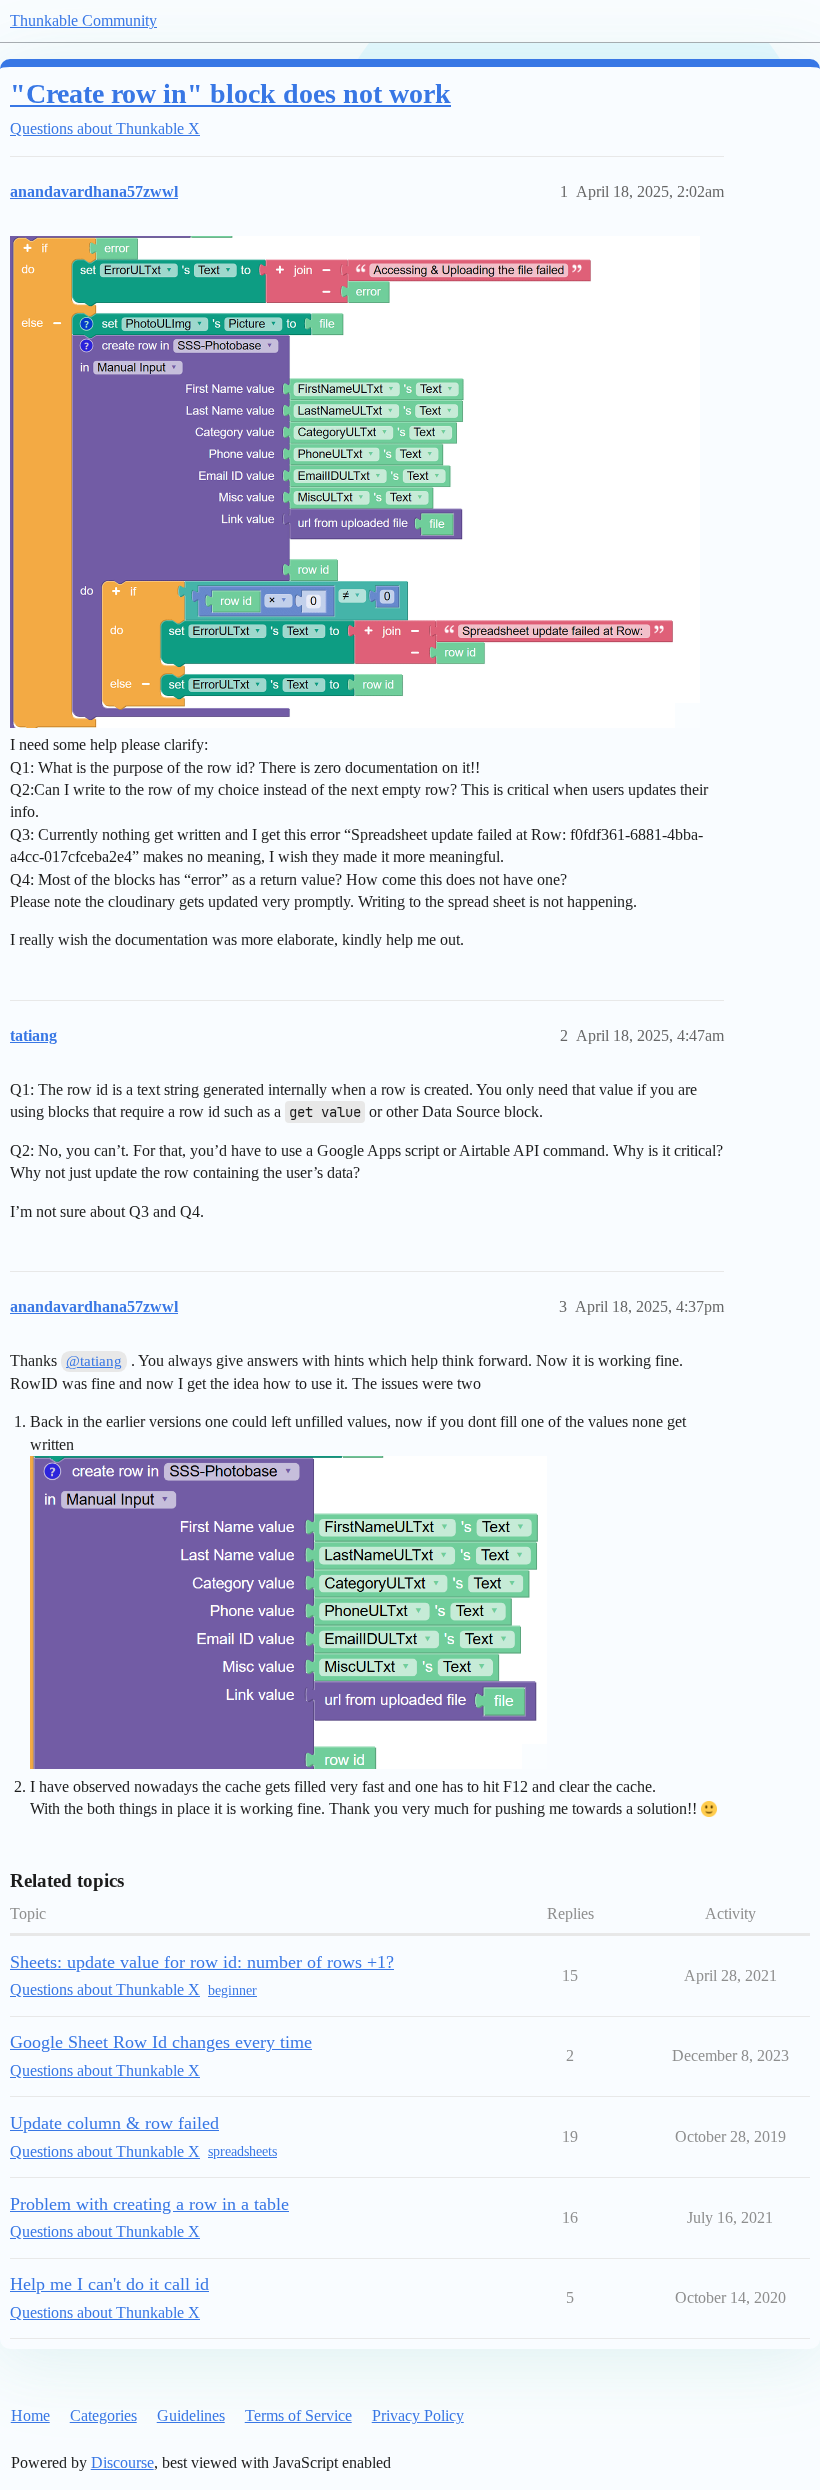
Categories (103, 2415)
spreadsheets (242, 2151)
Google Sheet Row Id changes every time (161, 2042)
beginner (232, 1990)
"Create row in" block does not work (230, 93)
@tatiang (94, 1361)
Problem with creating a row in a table (149, 2204)
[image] (355, 482)
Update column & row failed (114, 2123)
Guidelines (191, 2415)
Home (30, 2415)
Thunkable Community (83, 20)
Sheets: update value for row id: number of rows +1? (202, 1962)
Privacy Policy (418, 2415)
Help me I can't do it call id (109, 2284)
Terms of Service (298, 2415)
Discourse (122, 2462)
